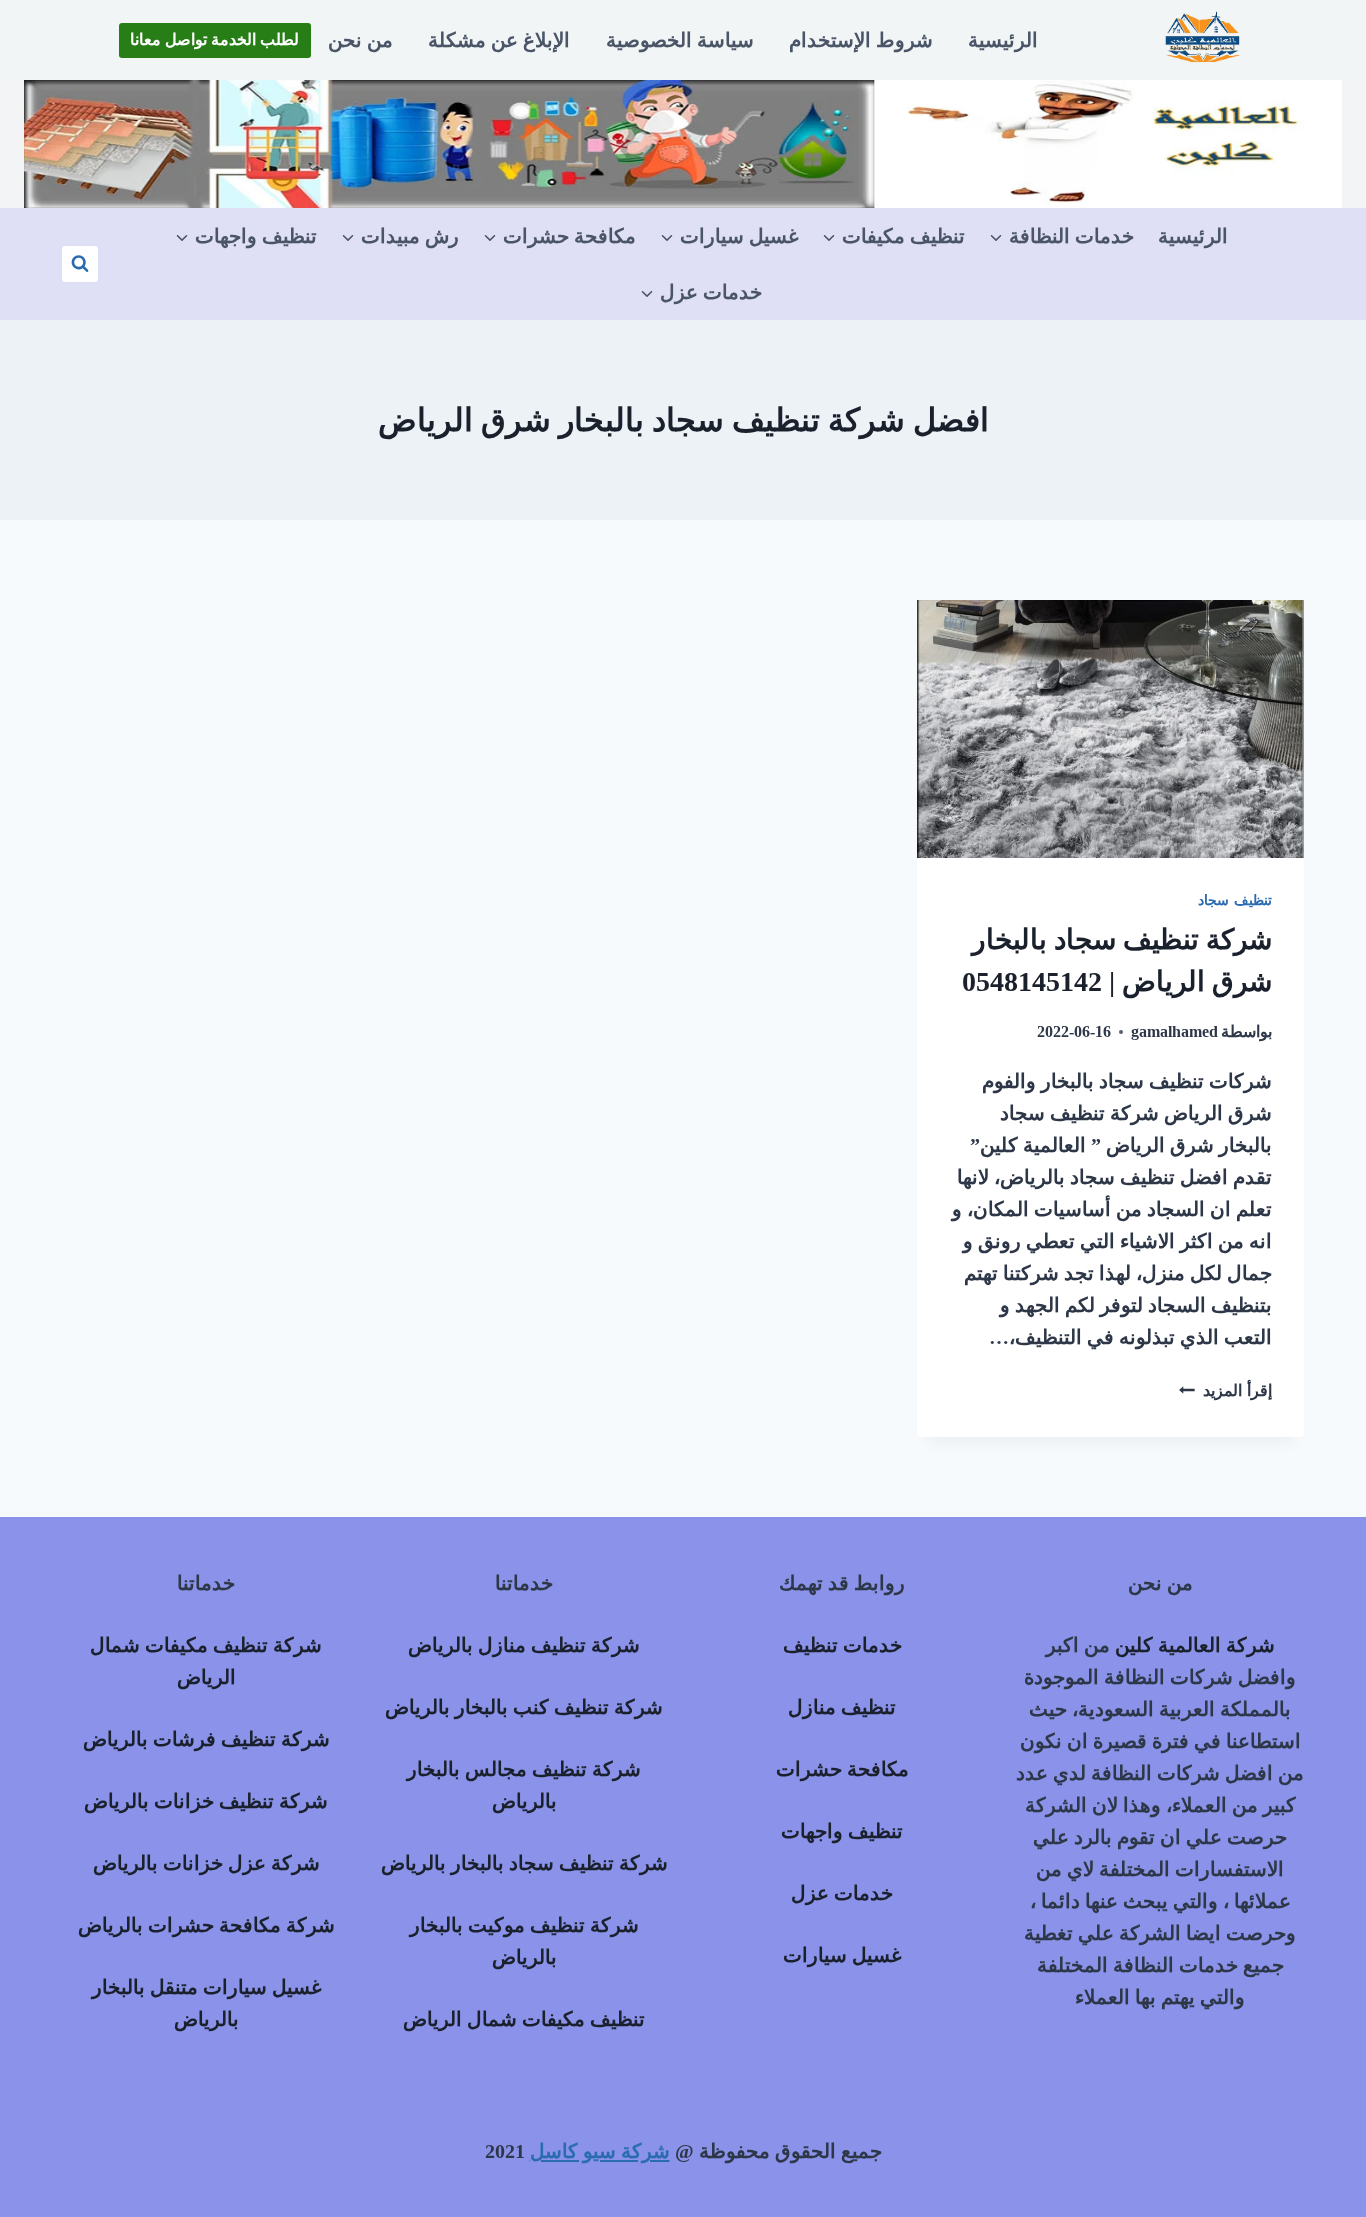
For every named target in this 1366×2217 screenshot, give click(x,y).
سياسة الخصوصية (680, 40)
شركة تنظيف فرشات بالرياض (206, 1739)
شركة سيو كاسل (600, 2151)
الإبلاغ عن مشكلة (499, 40)
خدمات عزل (842, 1893)
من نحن (360, 40)
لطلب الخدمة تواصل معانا (214, 39)
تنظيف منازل (842, 1707)
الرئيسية (1003, 40)
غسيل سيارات (842, 1955)
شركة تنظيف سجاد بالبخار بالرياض (524, 1863)
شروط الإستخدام (861, 40)
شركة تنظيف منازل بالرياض (524, 1645)
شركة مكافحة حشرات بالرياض (206, 1925)
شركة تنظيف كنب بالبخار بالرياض (524, 1707)
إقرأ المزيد (1225, 1390)
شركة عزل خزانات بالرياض (206, 1863)
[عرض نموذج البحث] (80, 264)
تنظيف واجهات (842, 1831)
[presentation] (1110, 729)
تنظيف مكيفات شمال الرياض (524, 2019)
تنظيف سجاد (1235, 900)
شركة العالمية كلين (1195, 1645)
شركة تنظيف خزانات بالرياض (206, 1801)
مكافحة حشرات (842, 1769)
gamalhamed (1174, 1031)
